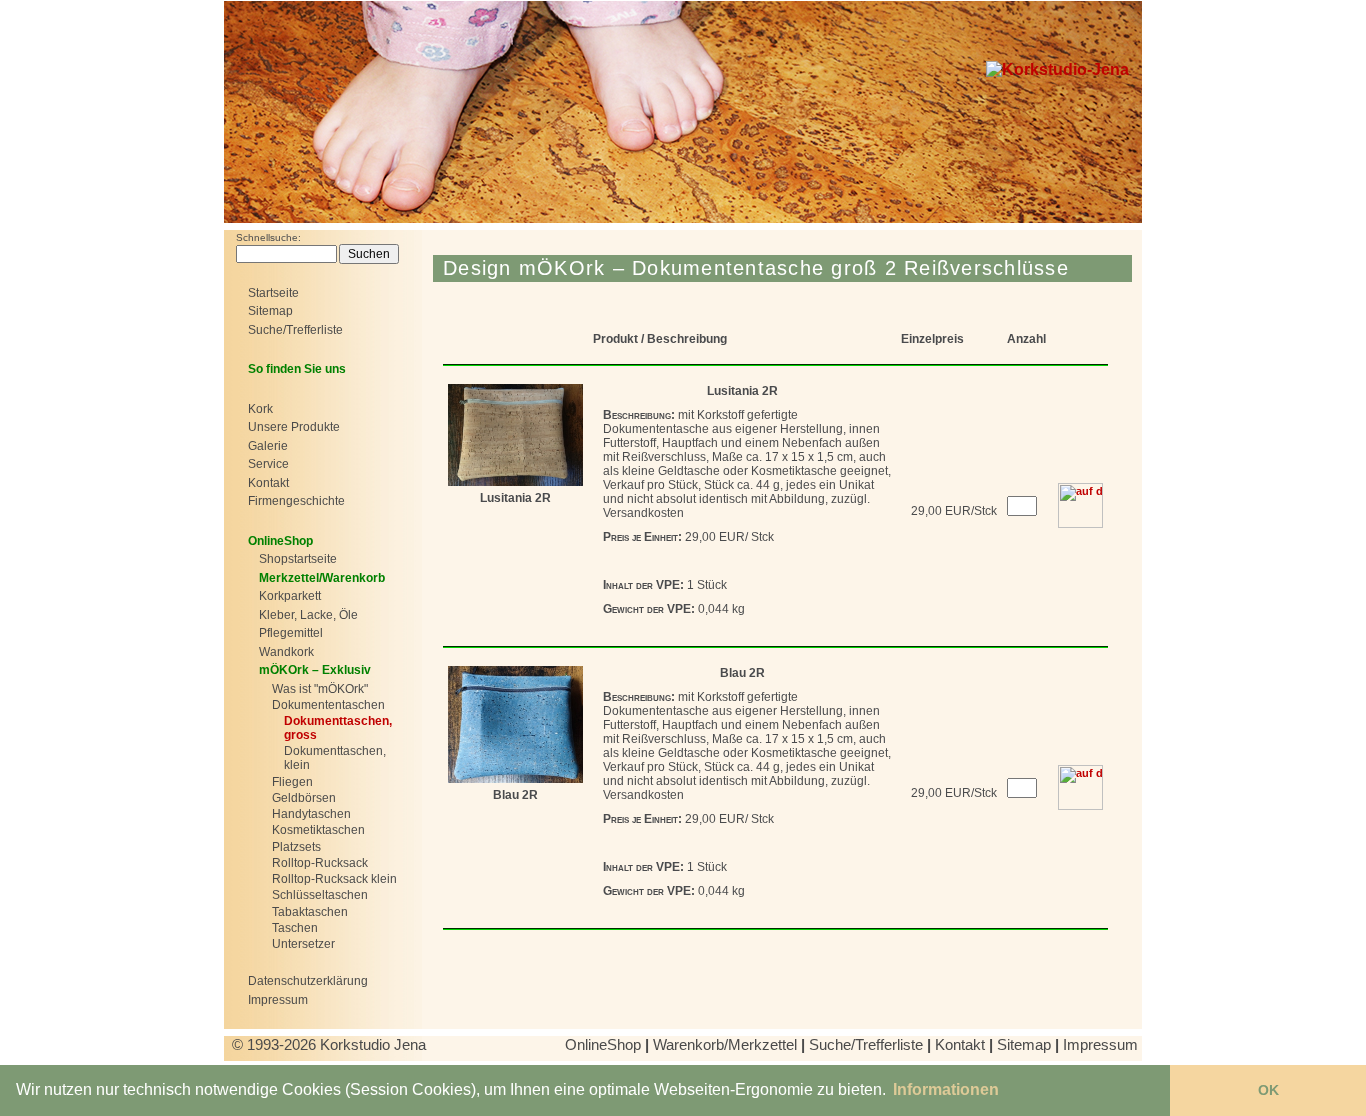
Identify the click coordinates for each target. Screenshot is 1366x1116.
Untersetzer (303, 944)
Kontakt (268, 483)
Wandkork (286, 652)
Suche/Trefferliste (295, 330)
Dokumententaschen (328, 705)
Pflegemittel (291, 633)
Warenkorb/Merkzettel (725, 1044)
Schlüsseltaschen (320, 895)
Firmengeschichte (296, 501)
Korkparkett (290, 596)
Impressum (278, 1000)
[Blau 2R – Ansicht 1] (515, 723)
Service (268, 464)
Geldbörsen (304, 798)
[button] (946, 1090)
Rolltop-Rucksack (320, 863)
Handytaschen (311, 814)
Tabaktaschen (310, 912)
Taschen (295, 928)
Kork (260, 409)
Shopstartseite (298, 559)
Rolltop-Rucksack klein (334, 879)
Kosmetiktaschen (318, 830)
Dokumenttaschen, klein (335, 758)
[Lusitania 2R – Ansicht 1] (515, 433)
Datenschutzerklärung (308, 981)
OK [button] (1268, 1090)
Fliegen (292, 782)
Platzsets (296, 847)
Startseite (273, 293)
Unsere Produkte (294, 427)
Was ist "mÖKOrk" (320, 689)
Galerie (268, 446)
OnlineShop (603, 1044)
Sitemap (270, 311)
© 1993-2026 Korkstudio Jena (331, 1044)
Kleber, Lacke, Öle (308, 615)
